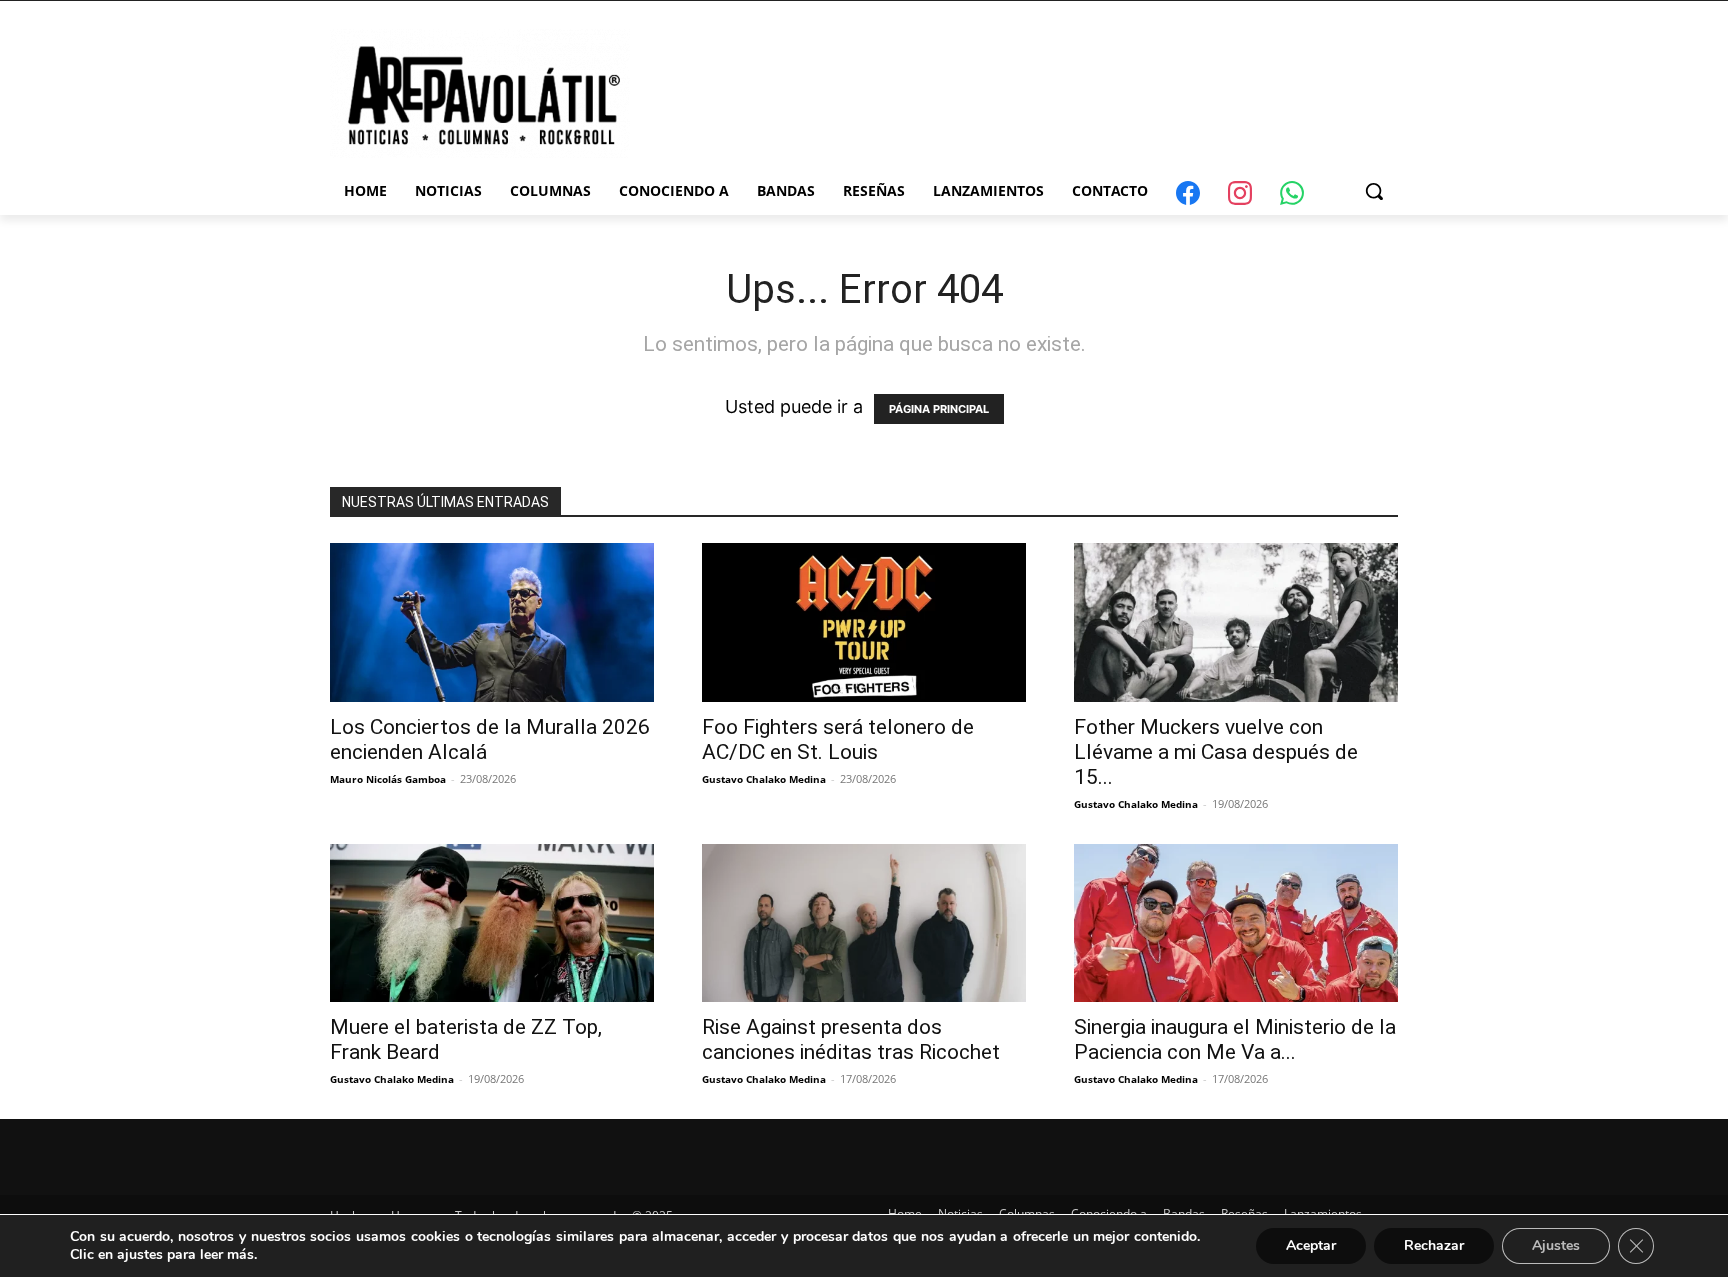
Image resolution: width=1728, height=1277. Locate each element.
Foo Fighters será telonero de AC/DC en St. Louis (838, 739)
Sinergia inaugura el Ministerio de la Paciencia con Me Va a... (1235, 1039)
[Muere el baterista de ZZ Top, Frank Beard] (492, 923)
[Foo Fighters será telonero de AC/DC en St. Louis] (864, 622)
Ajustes (1556, 1245)
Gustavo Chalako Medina (764, 779)
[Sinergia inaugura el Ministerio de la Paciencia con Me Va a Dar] (1236, 923)
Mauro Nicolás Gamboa (388, 779)
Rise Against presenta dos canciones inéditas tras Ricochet (851, 1039)
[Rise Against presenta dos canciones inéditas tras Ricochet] (864, 923)
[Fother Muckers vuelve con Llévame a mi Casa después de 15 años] (1236, 622)
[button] (1374, 191)
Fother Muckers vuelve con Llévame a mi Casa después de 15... (1216, 752)
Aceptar (1311, 1245)
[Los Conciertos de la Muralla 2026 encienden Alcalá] (492, 622)
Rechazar (1434, 1245)
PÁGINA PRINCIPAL (939, 409)
